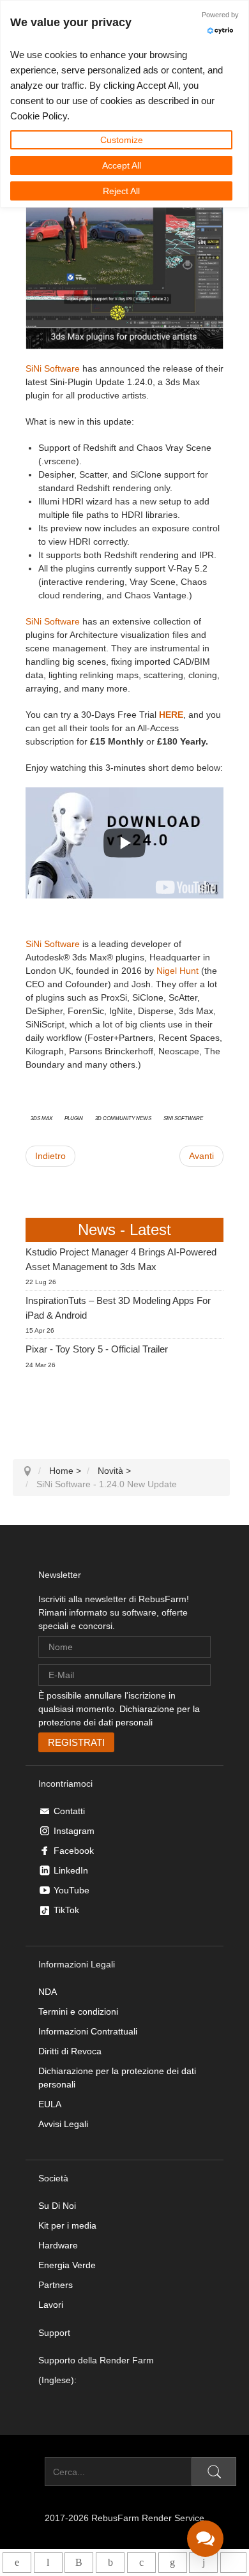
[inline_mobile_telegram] (48, 2563)
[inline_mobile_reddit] (203, 2563)
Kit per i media (67, 2225)
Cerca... (29, 2472)
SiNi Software (53, 368)
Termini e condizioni (78, 2012)
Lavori (51, 2305)
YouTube (72, 1890)
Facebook (74, 1851)
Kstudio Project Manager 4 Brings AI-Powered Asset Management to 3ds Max (121, 1259)
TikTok (66, 1910)
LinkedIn (71, 1870)
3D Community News (123, 1118)
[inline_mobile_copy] (233, 2563)
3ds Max (41, 1118)
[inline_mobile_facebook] (110, 2563)
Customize (122, 140)
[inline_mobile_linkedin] (173, 2563)
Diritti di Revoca (70, 2051)
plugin (74, 1118)
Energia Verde (67, 2265)
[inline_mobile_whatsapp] (17, 2563)
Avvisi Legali (63, 2124)
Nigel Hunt (177, 971)
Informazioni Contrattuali (88, 2031)
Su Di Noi (57, 2206)
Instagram (74, 1831)
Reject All (121, 191)
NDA (48, 1992)
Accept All (122, 165)
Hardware (58, 2245)
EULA (50, 2104)
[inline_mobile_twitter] (141, 2563)
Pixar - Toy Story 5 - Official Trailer (97, 1349)
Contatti (69, 1811)
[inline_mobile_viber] (79, 2563)
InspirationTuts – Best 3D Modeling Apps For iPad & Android (118, 1308)
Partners (56, 2285)
